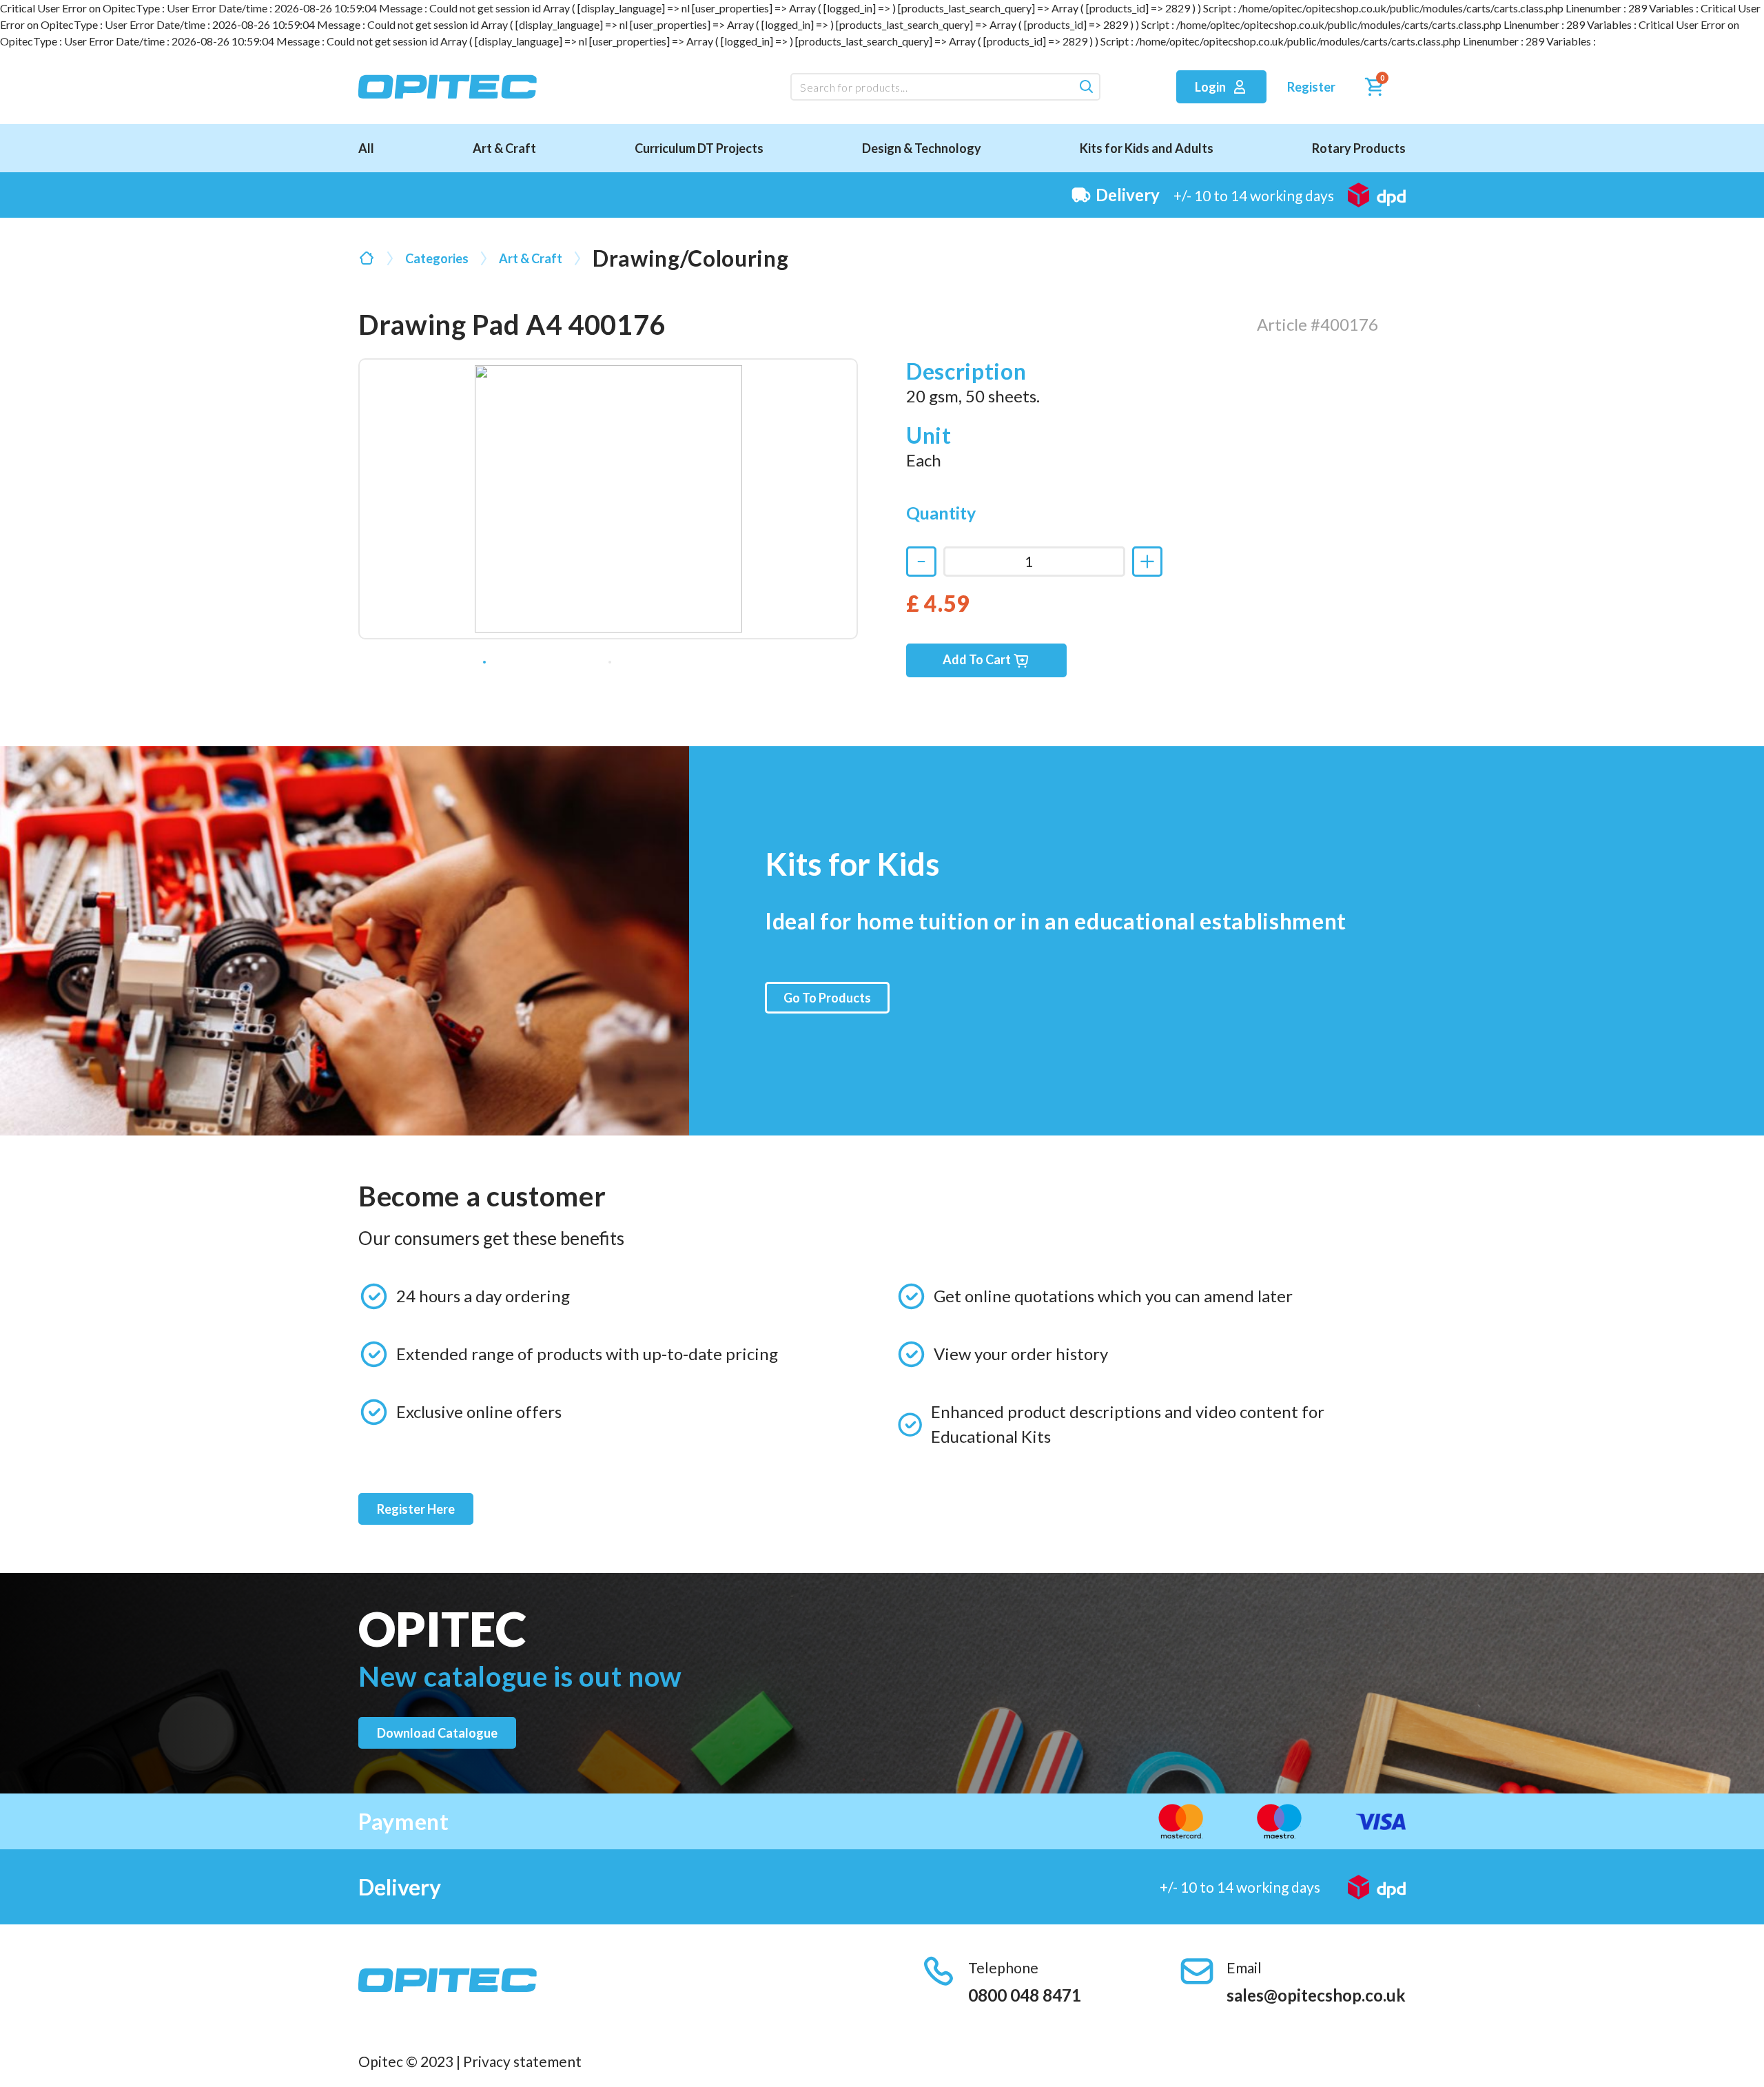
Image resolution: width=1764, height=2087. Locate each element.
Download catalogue (437, 1733)
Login (1211, 87)
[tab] (484, 662)
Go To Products (827, 998)
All (366, 148)
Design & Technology (922, 148)
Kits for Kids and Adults (1147, 148)
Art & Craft (504, 148)
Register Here (416, 1509)
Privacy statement (522, 2061)
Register (1311, 87)
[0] (1371, 90)
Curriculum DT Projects (699, 148)
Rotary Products (1359, 148)
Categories (437, 258)
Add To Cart (978, 659)
